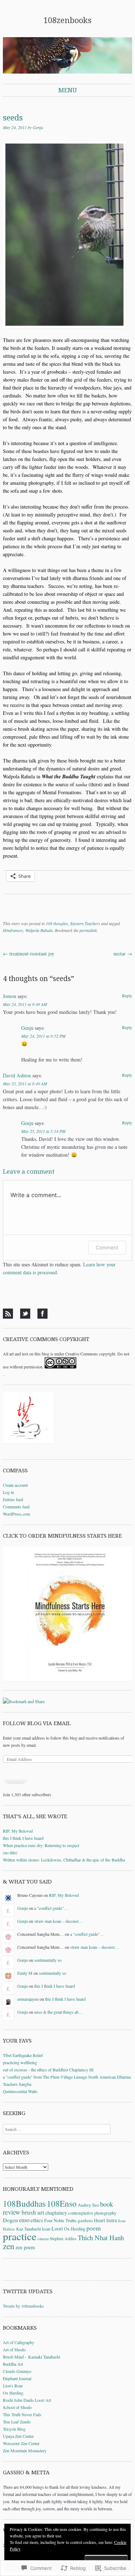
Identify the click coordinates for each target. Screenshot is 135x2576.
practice (20, 2236)
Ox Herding (13, 2393)
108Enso (62, 2203)
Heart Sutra (105, 2220)
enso (24, 2220)
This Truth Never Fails (22, 2414)
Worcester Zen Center (21, 2443)
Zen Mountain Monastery (25, 2450)
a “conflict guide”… (51, 1908)
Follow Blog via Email (37, 1723)
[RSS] (8, 1314)
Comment (107, 1247)
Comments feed (16, 1507)
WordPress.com (16, 1514)
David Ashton (17, 1075)
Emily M (25, 1973)
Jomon (10, 996)
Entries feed (13, 1499)
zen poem (25, 2247)
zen (9, 2246)
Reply (127, 995)
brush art (33, 2212)
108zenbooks (67, 20)
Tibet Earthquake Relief (23, 2055)
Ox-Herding (75, 2229)
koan (46, 2229)
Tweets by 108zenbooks (23, 2306)
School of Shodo (17, 2407)
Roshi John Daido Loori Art (27, 2400)
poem (94, 2228)
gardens (85, 2220)
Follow (15, 1777)
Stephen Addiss (63, 2238)
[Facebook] (42, 1314)
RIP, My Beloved (18, 1831)
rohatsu (43, 2239)
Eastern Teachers (85, 923)
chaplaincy (56, 2213)
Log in (8, 1492)
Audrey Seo (88, 2205)
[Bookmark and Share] (24, 1701)
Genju (38, 127)
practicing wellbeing (20, 2062)
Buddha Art (13, 2364)
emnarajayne (28, 1999)
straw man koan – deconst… (58, 1921)
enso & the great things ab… (58, 2012)
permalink (88, 930)
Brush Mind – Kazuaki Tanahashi (31, 2357)
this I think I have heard (23, 1838)
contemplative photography (92, 2213)
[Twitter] (25, 1314)
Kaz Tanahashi (29, 2229)
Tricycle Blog (14, 2429)
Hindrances (13, 930)
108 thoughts (57, 923)
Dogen (10, 2220)
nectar (123, 953)
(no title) (10, 1852)
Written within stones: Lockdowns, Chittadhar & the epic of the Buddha (64, 1860)
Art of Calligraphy (19, 2342)
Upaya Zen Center (18, 2436)
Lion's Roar (13, 2386)
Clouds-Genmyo (17, 2371)
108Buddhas (24, 2203)
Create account (15, 1485)
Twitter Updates (28, 2291)
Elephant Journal (17, 2378)
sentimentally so (48, 1960)
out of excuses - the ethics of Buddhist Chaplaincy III (48, 2070)
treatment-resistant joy (29, 953)
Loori (57, 2228)
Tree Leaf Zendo (17, 2422)
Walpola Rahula (39, 930)
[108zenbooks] (67, 55)
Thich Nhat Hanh (101, 2237)
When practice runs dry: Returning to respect (41, 1845)
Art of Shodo (14, 2349)
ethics (37, 2220)
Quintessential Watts (20, 2091)
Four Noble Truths (60, 2220)
